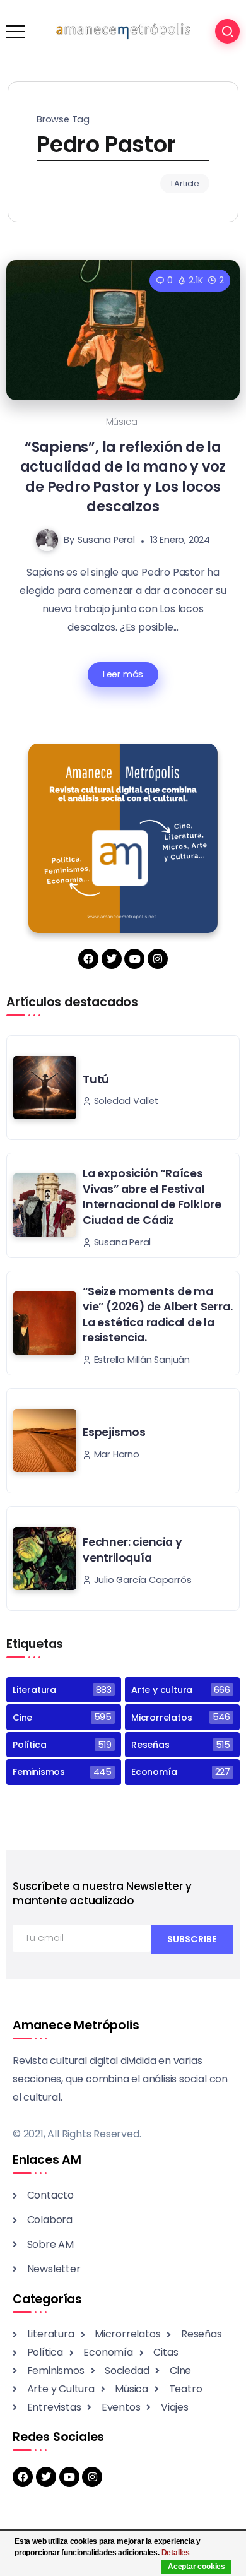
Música (122, 422)
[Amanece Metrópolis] (123, 31)
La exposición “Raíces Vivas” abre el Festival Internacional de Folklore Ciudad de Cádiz (152, 1197)
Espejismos (114, 1432)
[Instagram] (158, 959)
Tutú (96, 1079)
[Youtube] (134, 959)
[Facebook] (88, 959)
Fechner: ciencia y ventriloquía (132, 1550)
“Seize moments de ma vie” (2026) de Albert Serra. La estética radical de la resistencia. (157, 1315)
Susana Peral (106, 540)
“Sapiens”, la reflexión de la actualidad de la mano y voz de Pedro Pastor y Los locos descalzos (123, 477)
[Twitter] (112, 959)
